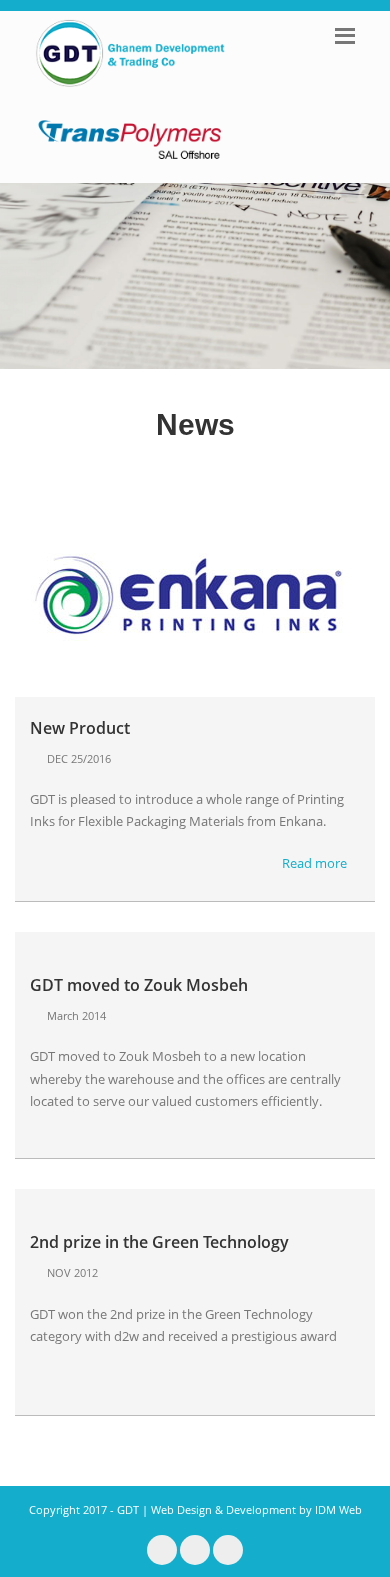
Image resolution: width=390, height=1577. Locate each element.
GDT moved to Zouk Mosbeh (139, 985)
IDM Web (338, 1509)
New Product (80, 728)
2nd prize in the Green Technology (159, 1242)
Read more (316, 863)
